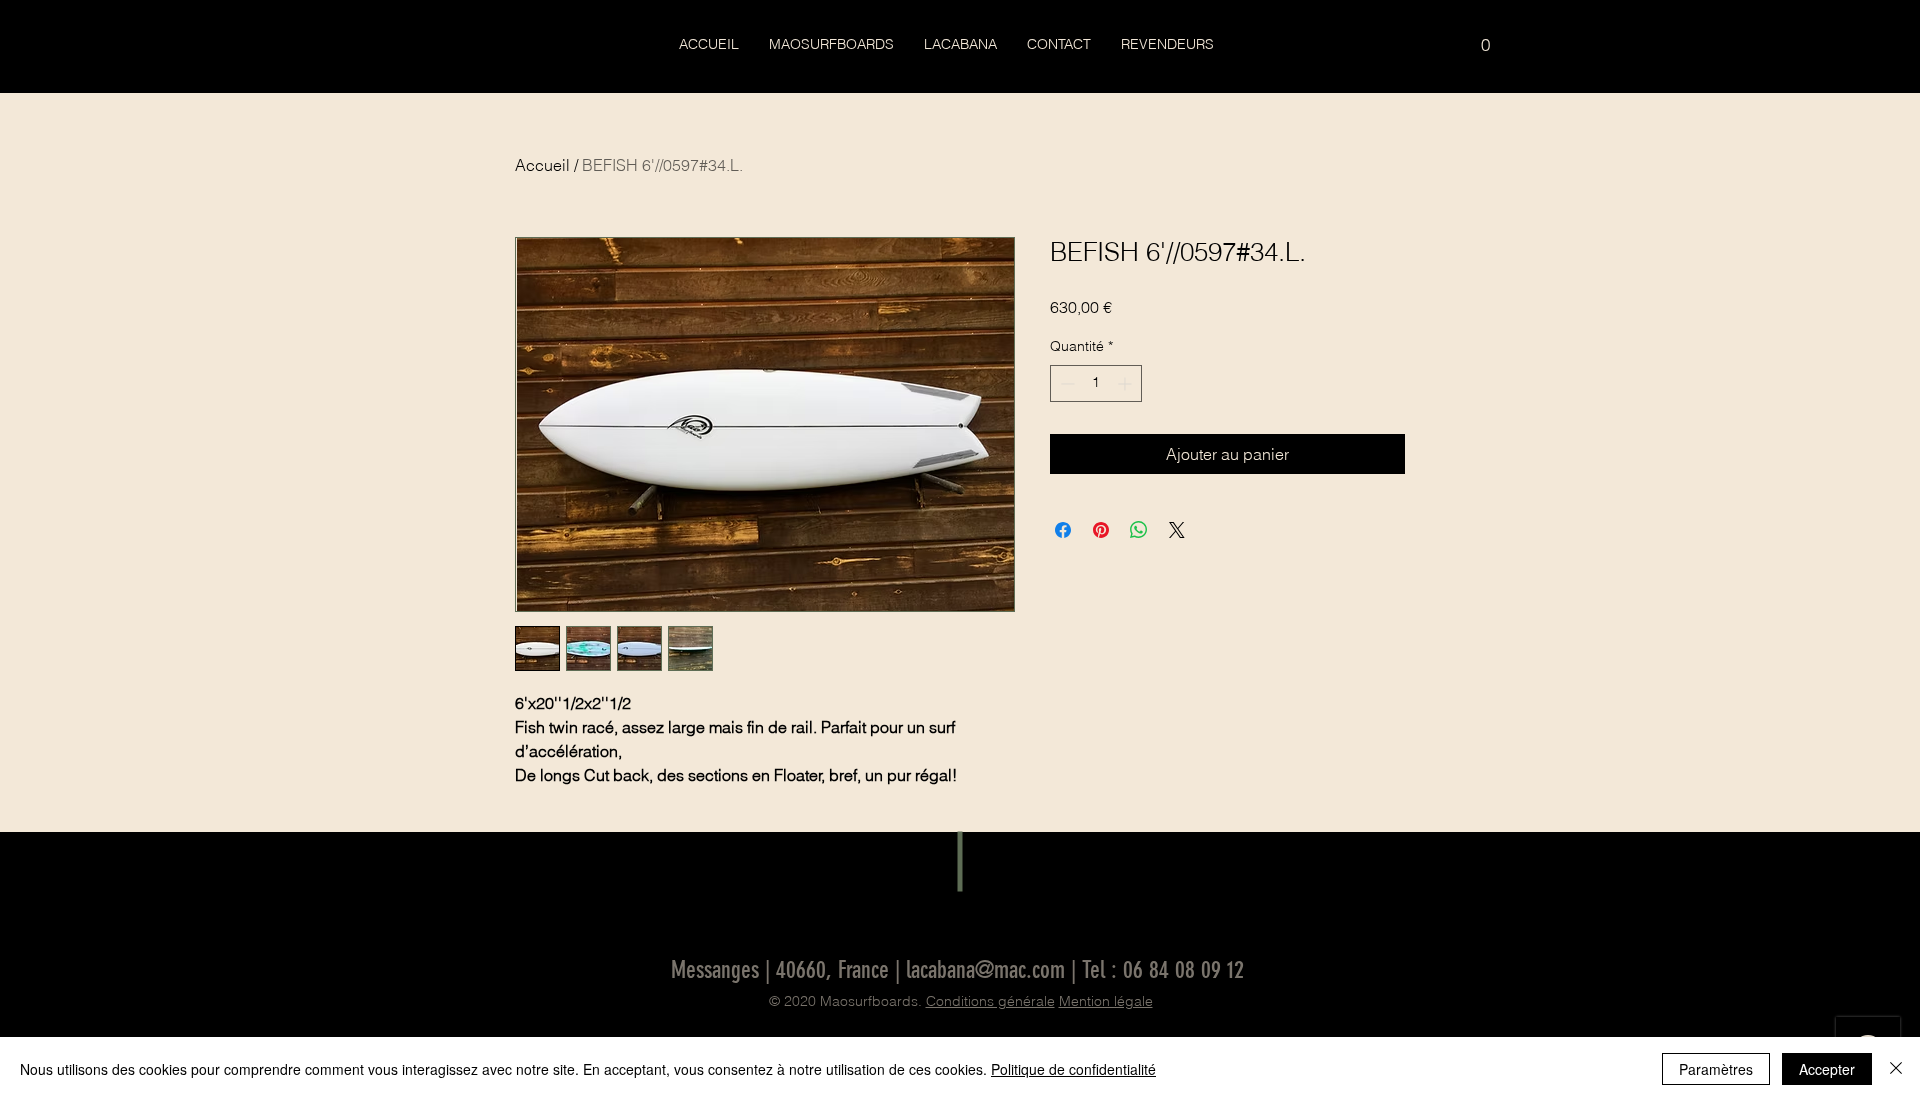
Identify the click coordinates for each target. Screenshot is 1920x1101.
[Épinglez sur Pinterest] (1101, 530)
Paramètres (1716, 1069)
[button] (1485, 38)
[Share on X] (1177, 530)
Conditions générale (990, 1001)
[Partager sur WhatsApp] (1139, 530)
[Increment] (1126, 383)
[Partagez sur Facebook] (1063, 530)
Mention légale (1106, 1001)
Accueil (542, 165)
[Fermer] (1896, 1069)
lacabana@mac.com (985, 970)
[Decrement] (1065, 383)
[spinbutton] (1096, 383)
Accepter (1827, 1069)
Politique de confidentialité (1073, 1069)
